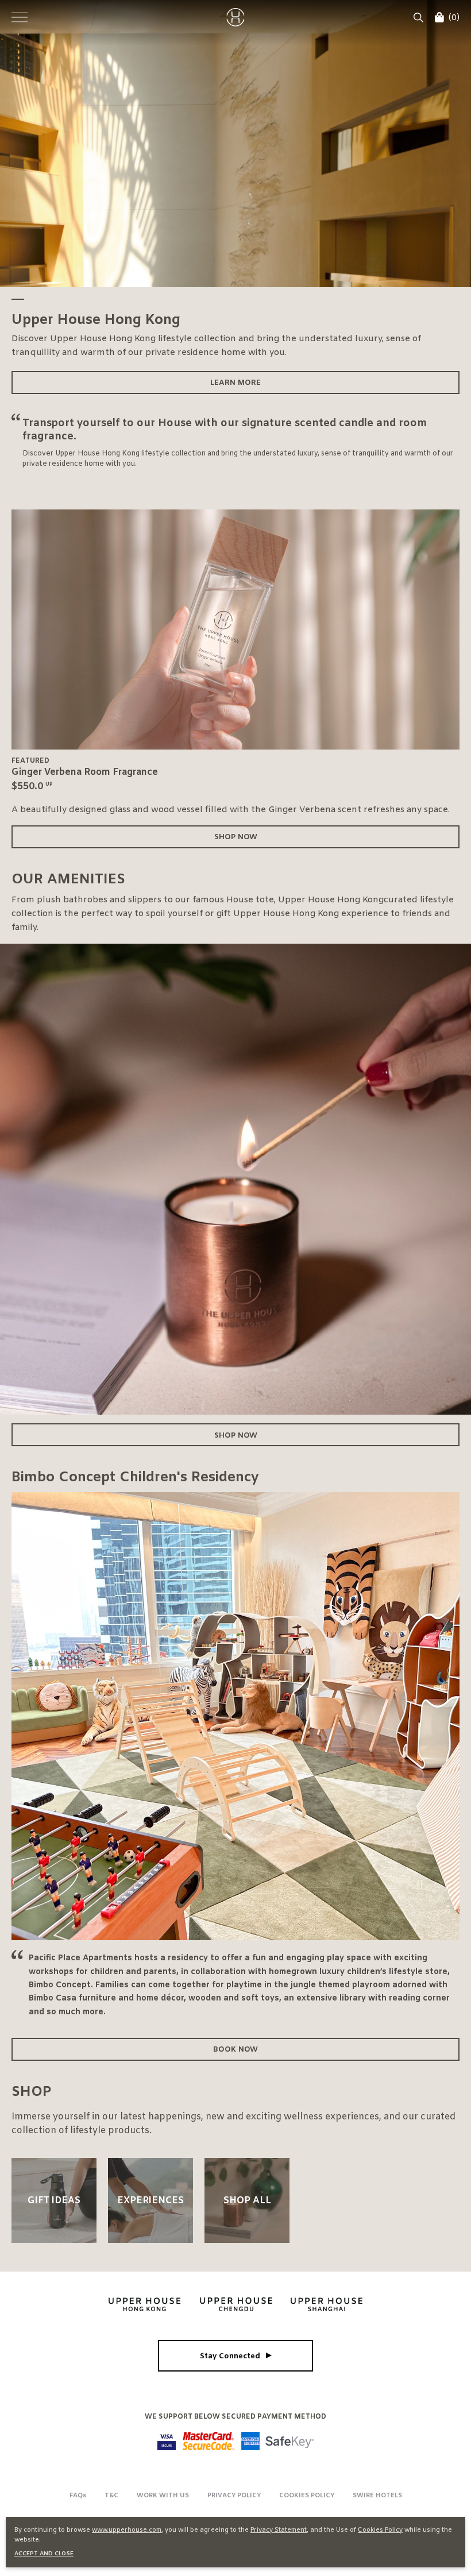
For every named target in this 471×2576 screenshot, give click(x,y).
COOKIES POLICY (307, 2496)
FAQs (78, 2496)
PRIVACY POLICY (234, 2496)
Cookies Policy (380, 2530)
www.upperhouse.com (127, 2530)
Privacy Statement (279, 2530)
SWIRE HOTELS (377, 2496)
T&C (111, 2496)
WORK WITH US (163, 2496)
